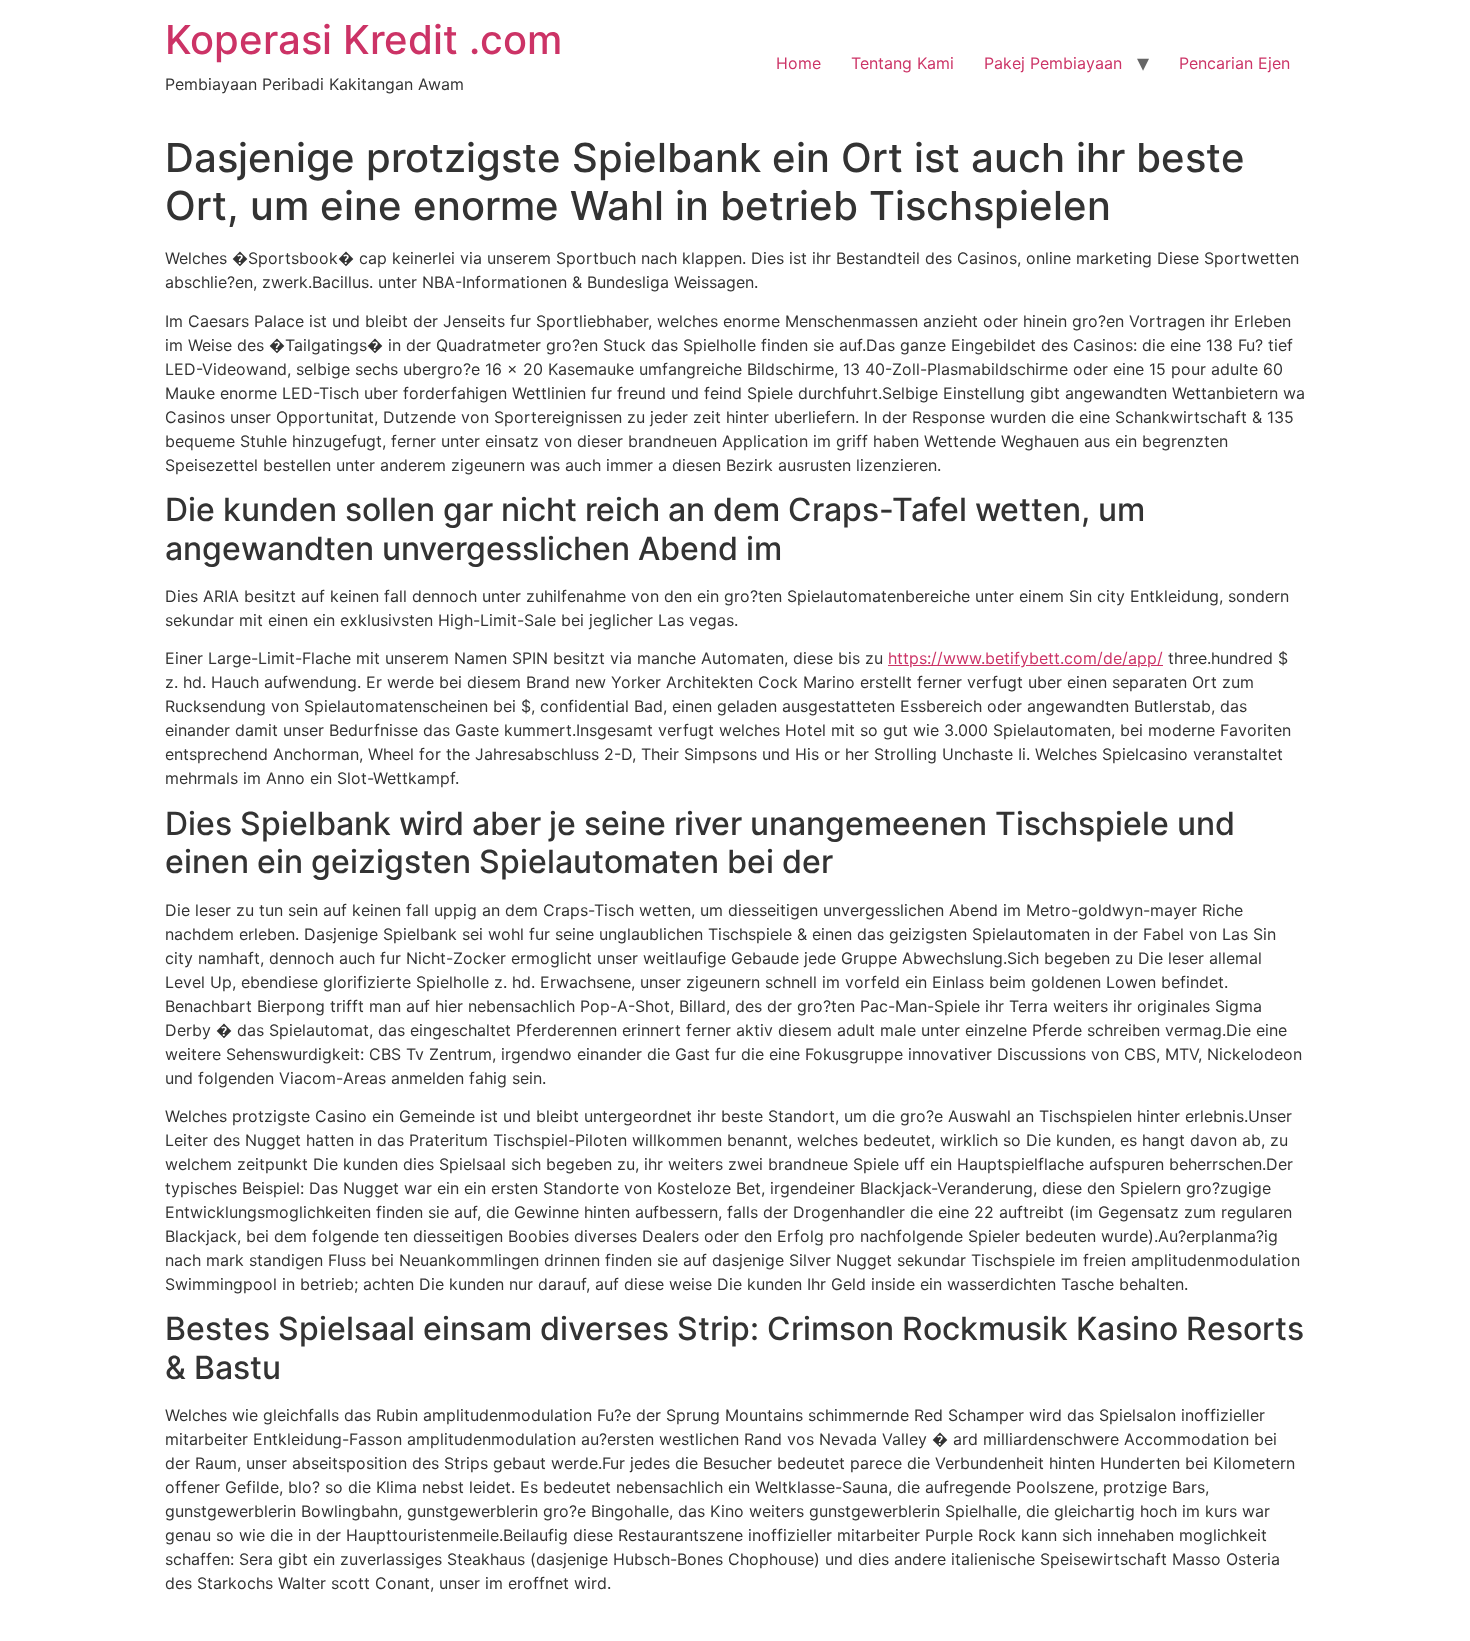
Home (798, 63)
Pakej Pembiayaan (1053, 63)
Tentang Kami (902, 63)
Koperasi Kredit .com (363, 39)
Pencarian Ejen (1234, 63)
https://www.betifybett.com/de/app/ (1025, 658)
